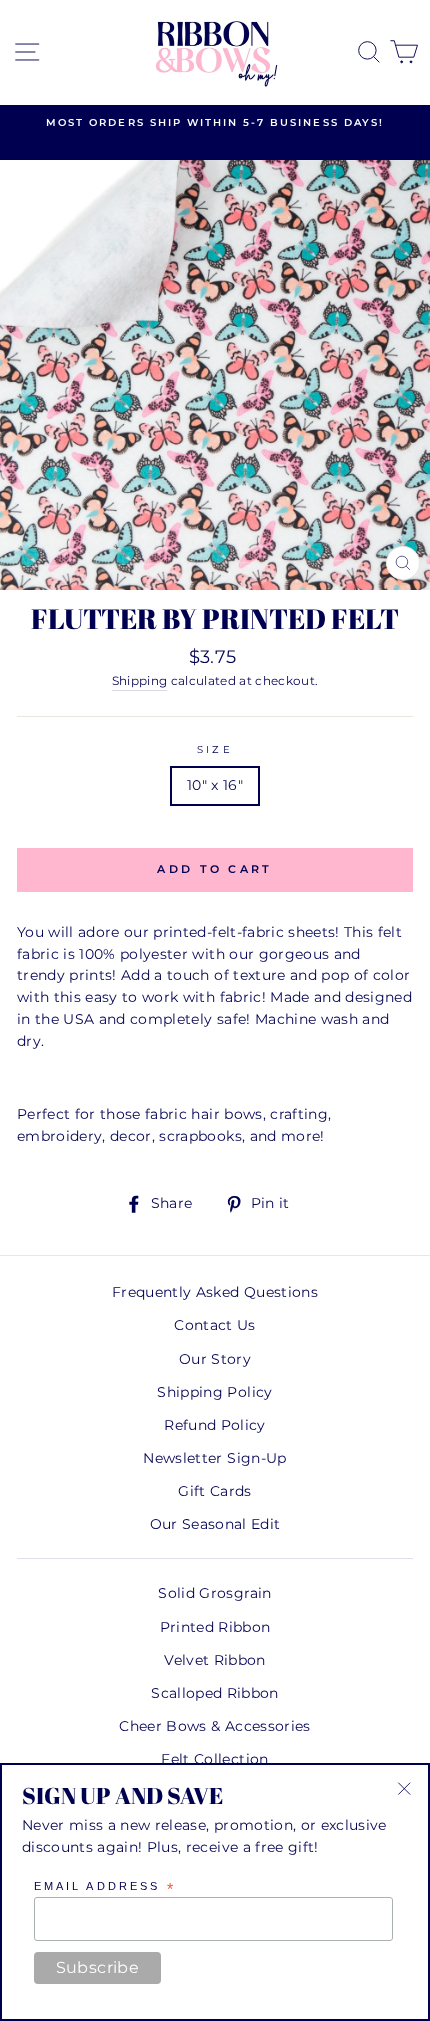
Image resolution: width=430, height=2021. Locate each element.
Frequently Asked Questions (215, 1292)
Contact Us (214, 1325)
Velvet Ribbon (214, 1660)
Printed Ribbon (215, 1627)
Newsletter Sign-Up (214, 1458)
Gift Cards (214, 1491)
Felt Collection (214, 1759)
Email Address (105, 1887)
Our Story (215, 1359)
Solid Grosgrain (214, 1593)
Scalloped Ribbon (214, 1693)
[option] (215, 123)
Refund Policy (214, 1425)
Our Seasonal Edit (215, 1524)
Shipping (140, 681)
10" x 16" (215, 785)
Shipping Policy (214, 1392)
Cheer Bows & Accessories (214, 1726)
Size (214, 749)
